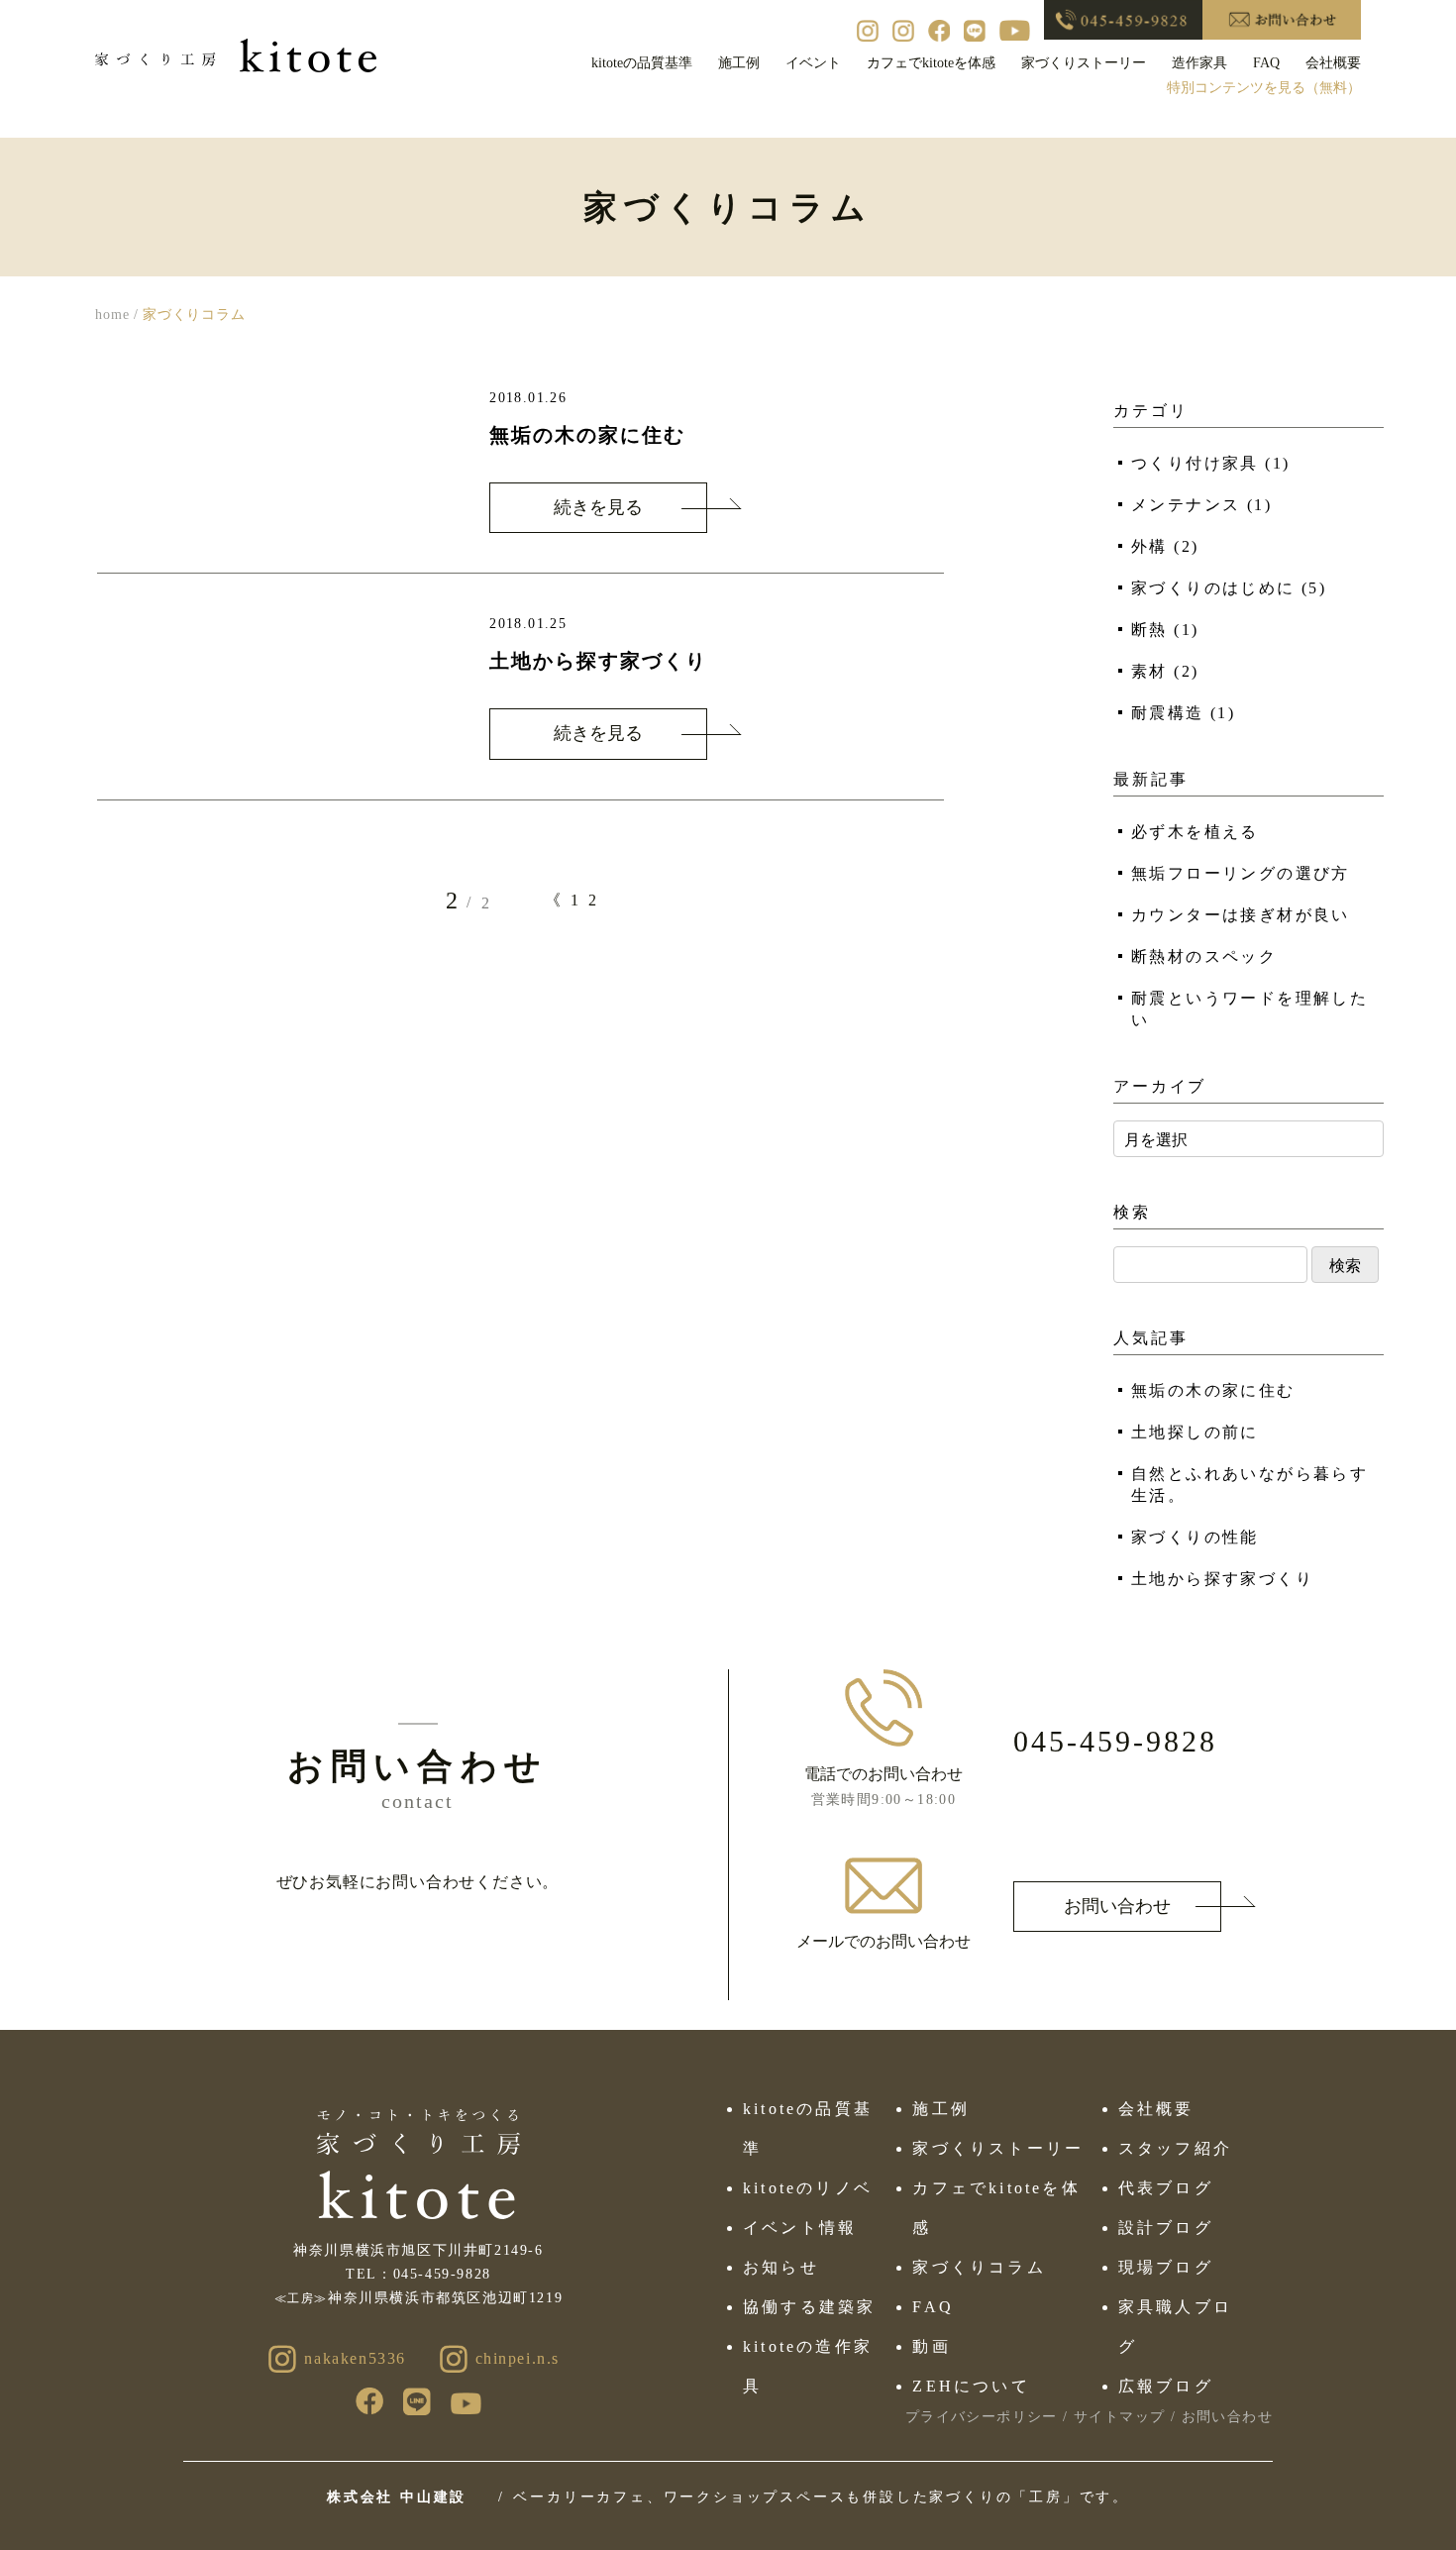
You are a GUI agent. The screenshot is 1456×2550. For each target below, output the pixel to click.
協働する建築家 (809, 2307)
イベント (813, 63)
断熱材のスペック (1204, 956)
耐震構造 (1183, 713)
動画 (931, 2346)
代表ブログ (1166, 2188)
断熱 (1165, 630)
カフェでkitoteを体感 (931, 63)
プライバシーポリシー (982, 2417)
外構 (1165, 546)
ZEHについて (971, 2386)
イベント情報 (800, 2228)
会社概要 (1333, 63)
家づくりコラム (979, 2267)
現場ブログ (1166, 2267)
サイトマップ (1119, 2417)
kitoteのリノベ (808, 2188)
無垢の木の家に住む (1213, 1390)
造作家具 (1199, 63)
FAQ (1266, 63)
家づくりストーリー (1084, 63)
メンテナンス (1201, 505)
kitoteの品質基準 (642, 63)
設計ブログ (1166, 2228)
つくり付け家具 (1210, 463)
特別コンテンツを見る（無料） (1264, 88)
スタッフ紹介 (1175, 2148)
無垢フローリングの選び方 (1241, 873)
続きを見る (598, 507)
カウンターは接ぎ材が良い (1241, 915)
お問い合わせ (1117, 1906)
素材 (1165, 671)
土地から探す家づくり (1222, 1579)
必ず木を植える (1195, 832)
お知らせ (781, 2267)
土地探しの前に (1195, 1432)
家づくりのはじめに (1229, 588)
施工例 (739, 63)
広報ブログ (1166, 2386)
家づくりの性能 (1195, 1537)
